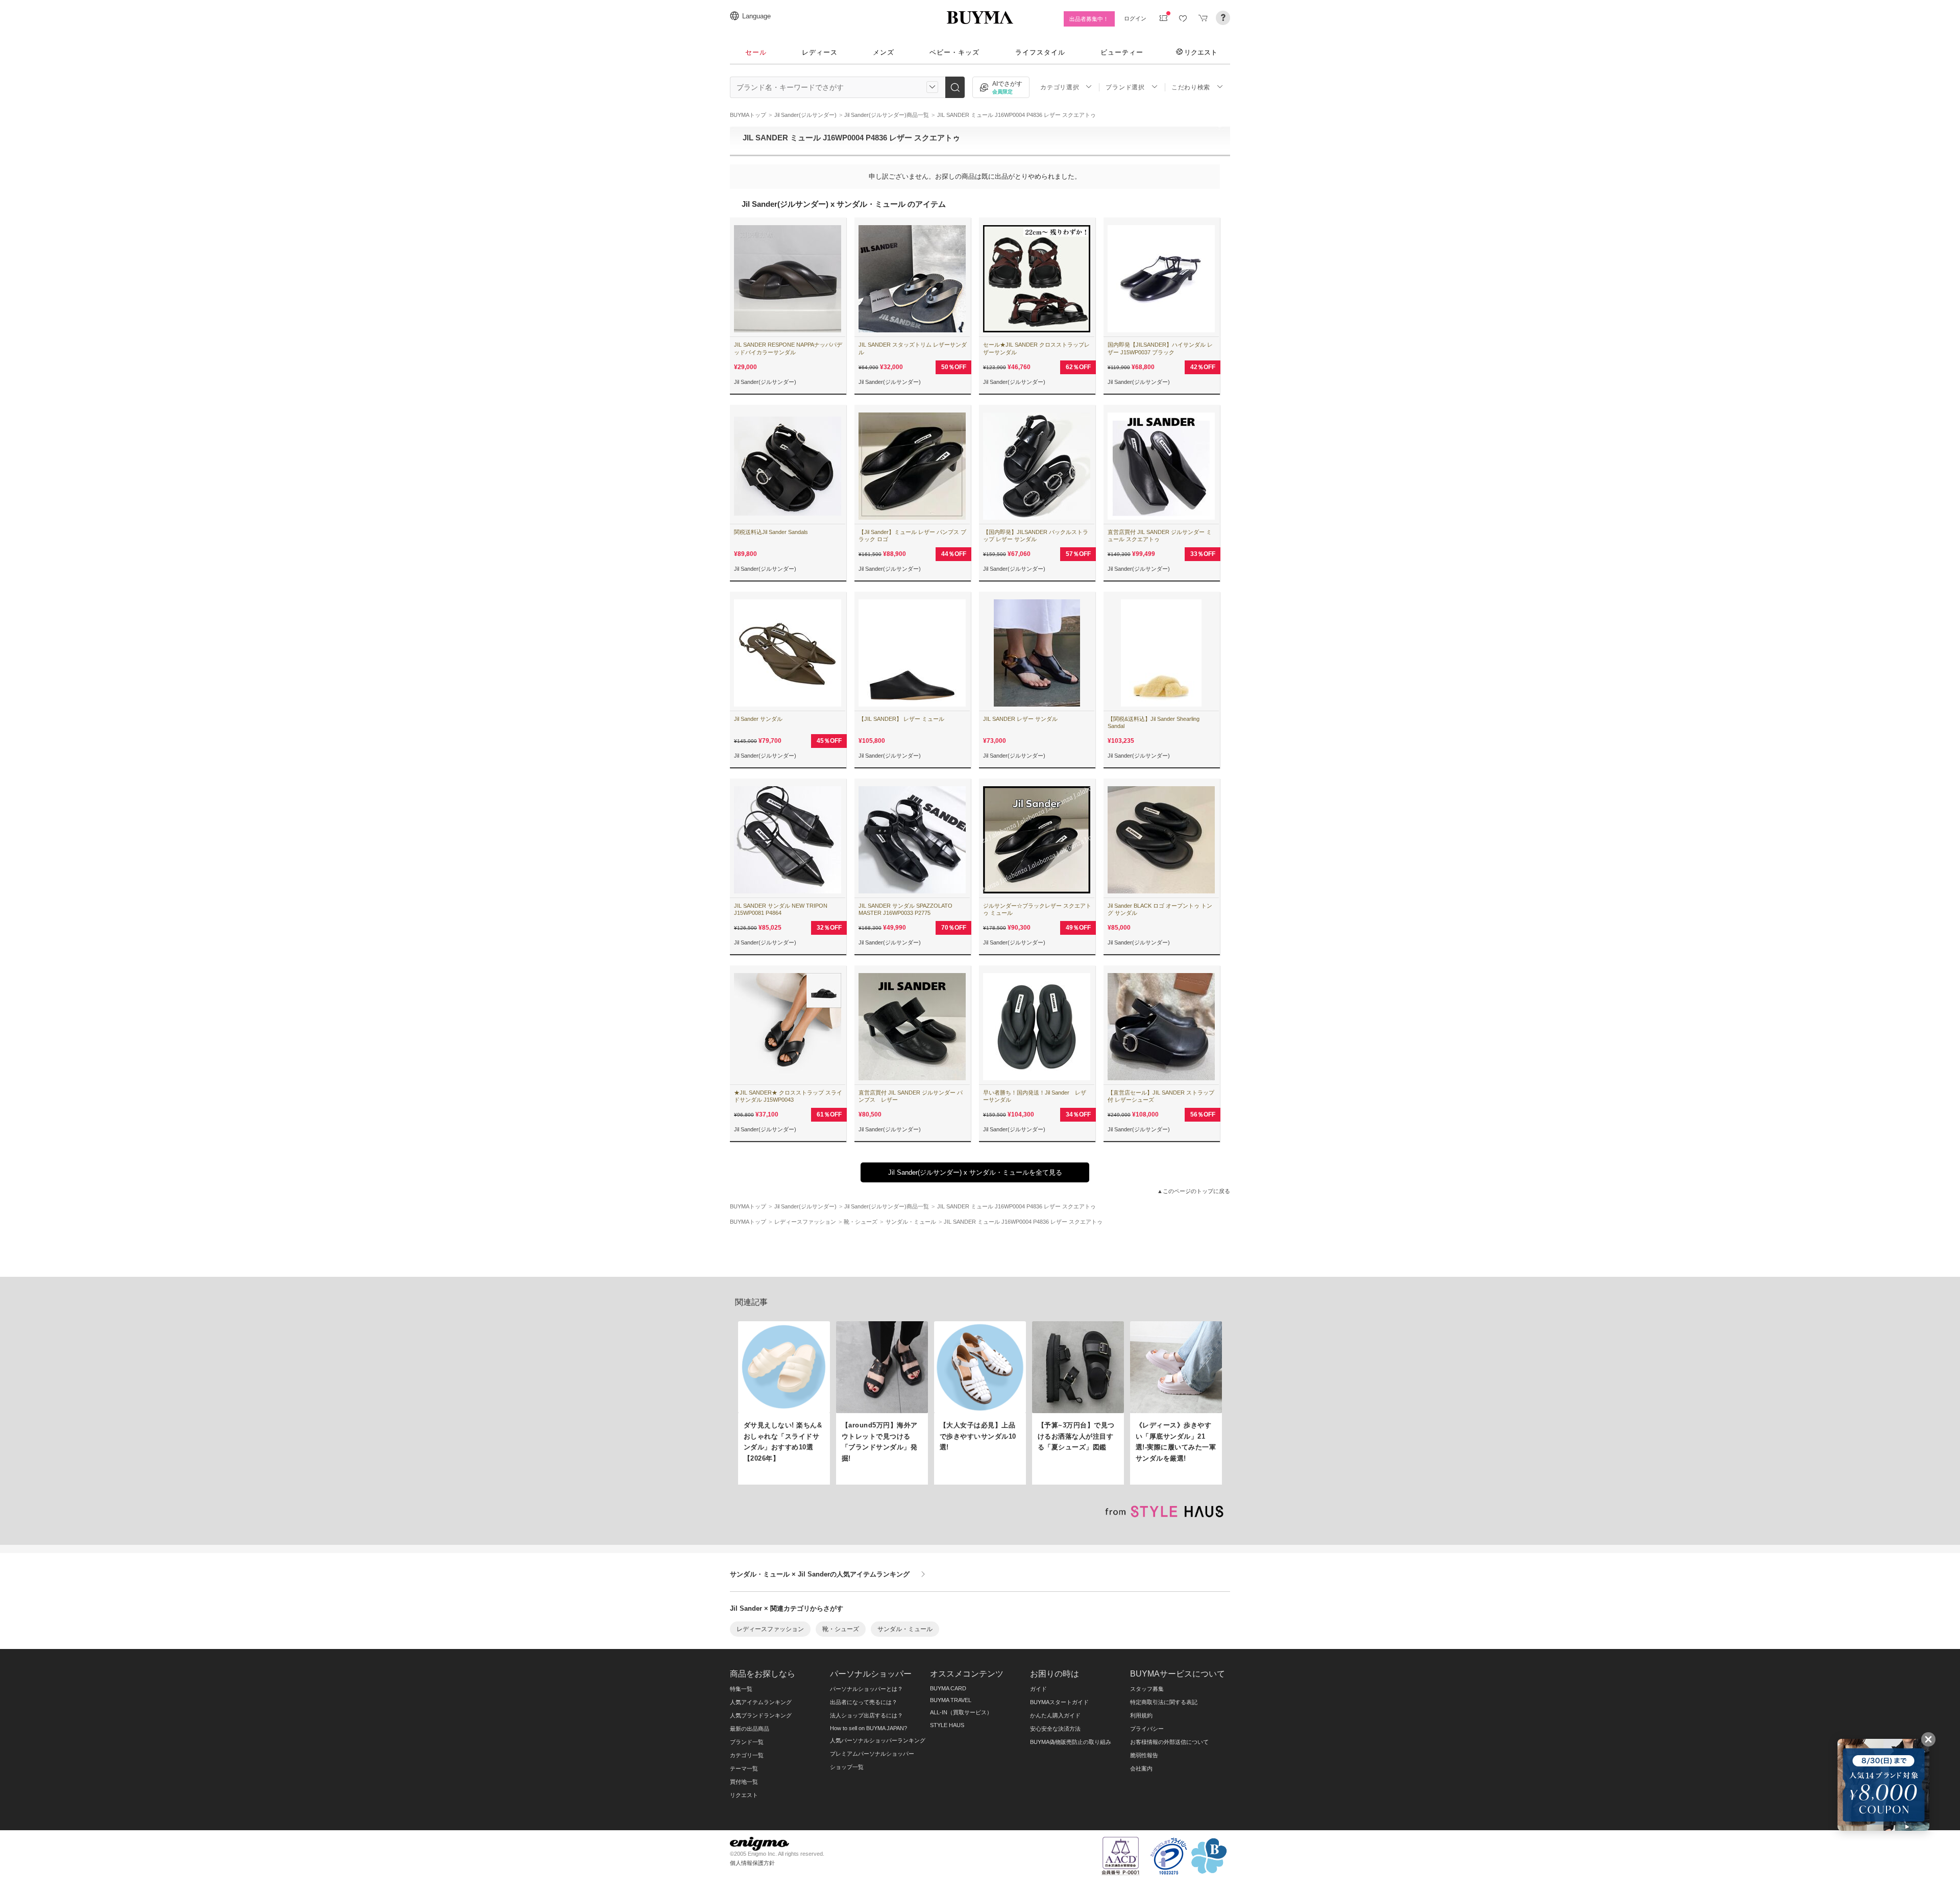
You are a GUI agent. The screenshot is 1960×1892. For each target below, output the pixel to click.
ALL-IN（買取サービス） (961, 1712)
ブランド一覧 (747, 1742)
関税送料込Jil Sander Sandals (771, 532)
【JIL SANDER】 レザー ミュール (901, 719)
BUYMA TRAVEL (951, 1700)
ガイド (1038, 1689)
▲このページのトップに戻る (1194, 1191)
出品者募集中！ (1089, 19)
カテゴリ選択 (1060, 87)
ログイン (1135, 18)
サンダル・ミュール (905, 1629)
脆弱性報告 (1144, 1755)
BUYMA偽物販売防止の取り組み (1071, 1742)
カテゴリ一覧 (747, 1755)
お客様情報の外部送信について (1169, 1742)
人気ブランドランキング (761, 1715)
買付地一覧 (744, 1782)
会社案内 (1141, 1768)
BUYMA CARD (948, 1688)
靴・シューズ (841, 1629)
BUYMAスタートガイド (1059, 1702)
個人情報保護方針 (752, 1863)
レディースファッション (770, 1629)
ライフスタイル (1040, 52)
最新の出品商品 (750, 1729)
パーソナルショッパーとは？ (866, 1689)
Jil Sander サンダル (758, 719)
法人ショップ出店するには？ (866, 1715)
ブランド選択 (1125, 87)
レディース (820, 52)
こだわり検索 (1191, 87)
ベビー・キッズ (954, 52)
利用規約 (1141, 1715)
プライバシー (1147, 1729)
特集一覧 (741, 1689)
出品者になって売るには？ (864, 1702)
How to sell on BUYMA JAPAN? (868, 1728)
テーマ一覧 (744, 1768)
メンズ (884, 52)
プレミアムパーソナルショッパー (872, 1754)
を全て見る (975, 1172)
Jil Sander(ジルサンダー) (765, 382)
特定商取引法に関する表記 (1164, 1702)
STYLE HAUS (947, 1725)
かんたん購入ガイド (1055, 1715)
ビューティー (1122, 52)
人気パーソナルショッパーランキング (878, 1740)
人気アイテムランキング (761, 1702)
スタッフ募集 (1147, 1689)
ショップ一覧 (847, 1767)
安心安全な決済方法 (1055, 1729)
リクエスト (1201, 52)
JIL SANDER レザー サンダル (1020, 719)
